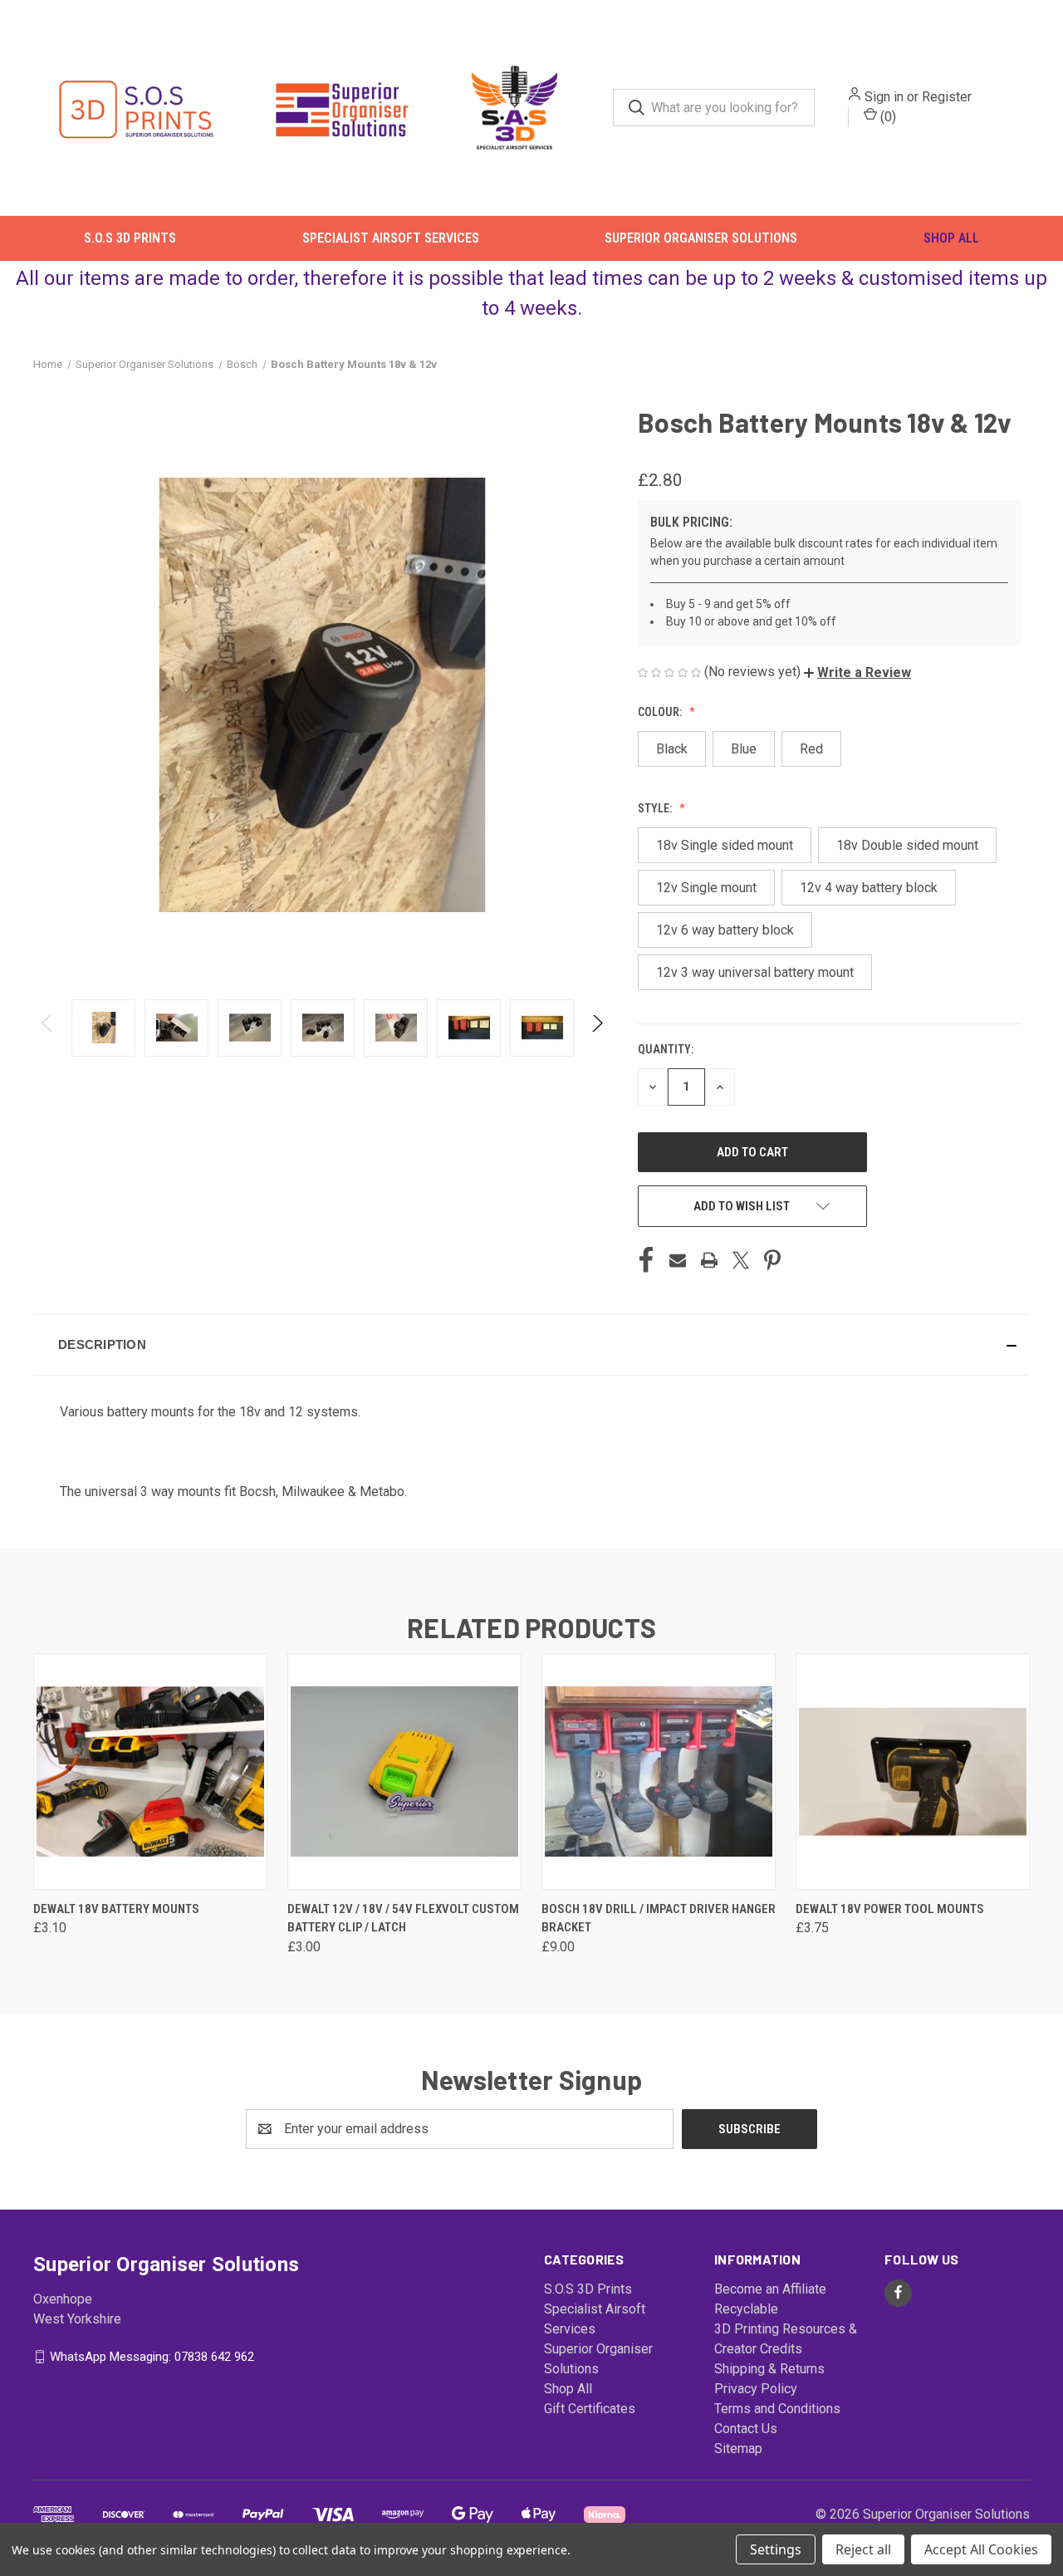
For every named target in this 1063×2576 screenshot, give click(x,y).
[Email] (678, 1259)
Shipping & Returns (769, 2368)
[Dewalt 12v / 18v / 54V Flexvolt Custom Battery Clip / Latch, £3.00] (404, 1771)
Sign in (884, 97)
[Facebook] (646, 1259)
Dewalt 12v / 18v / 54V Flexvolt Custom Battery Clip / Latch (403, 1918)
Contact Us (746, 2428)
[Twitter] (741, 1259)
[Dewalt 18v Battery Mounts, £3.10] (150, 1771)
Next (597, 1027)
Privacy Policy (756, 2388)
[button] (857, 672)
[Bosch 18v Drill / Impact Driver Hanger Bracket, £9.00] (659, 1771)
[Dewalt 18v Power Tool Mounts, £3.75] (913, 1771)
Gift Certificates (590, 2408)
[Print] (709, 1259)
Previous (48, 1027)
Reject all (863, 2549)
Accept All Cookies (981, 2549)
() (887, 117)
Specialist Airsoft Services (391, 238)
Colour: (661, 711)
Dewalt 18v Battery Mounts (116, 1908)
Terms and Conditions (777, 2408)
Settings (776, 2549)
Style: (656, 807)
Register (947, 97)
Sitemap (738, 2448)
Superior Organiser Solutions (701, 238)
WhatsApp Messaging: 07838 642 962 (152, 2356)
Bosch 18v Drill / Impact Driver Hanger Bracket (659, 1918)
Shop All (951, 238)
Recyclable (746, 2308)
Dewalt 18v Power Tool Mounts (890, 1908)
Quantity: (666, 1048)
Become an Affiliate (770, 2288)
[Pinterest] (772, 1259)
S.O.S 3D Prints (130, 238)
